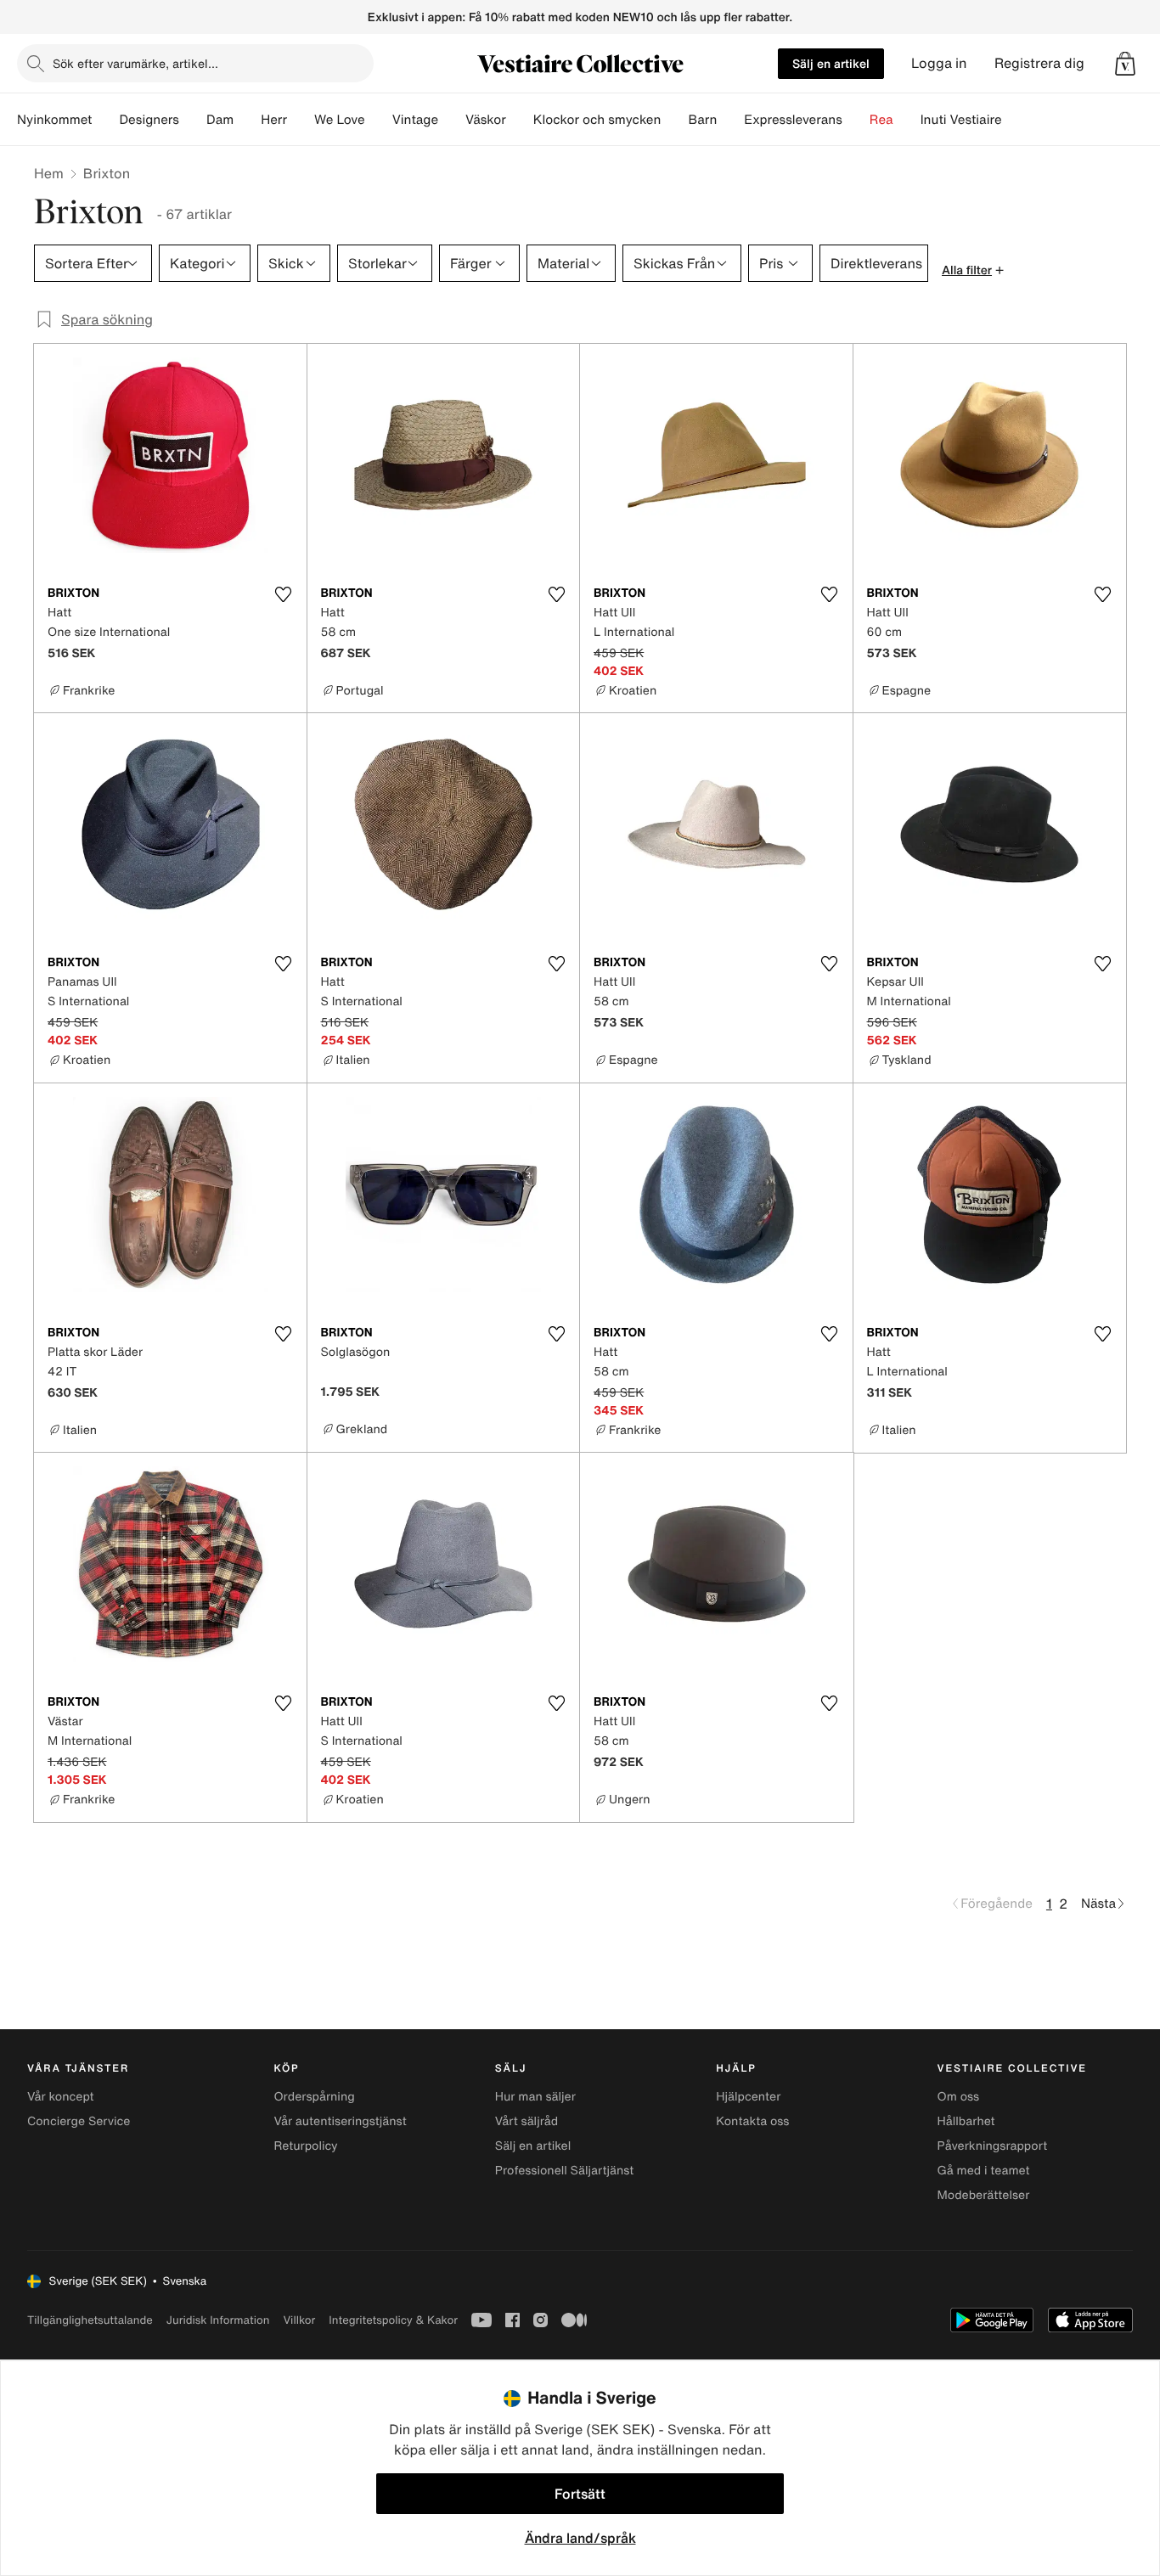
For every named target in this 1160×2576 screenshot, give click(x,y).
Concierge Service (79, 2121)
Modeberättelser (984, 2195)
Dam (220, 120)
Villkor (299, 2320)
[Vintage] (452, 120)
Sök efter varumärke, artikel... (135, 63)
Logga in (939, 63)
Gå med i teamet (984, 2171)
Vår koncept (61, 2097)
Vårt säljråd (527, 2121)
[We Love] (379, 120)
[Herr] (301, 120)
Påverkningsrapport (993, 2146)
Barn (702, 120)
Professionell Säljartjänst (565, 2171)
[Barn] (730, 120)
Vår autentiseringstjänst (340, 2121)
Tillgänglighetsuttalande (90, 2320)
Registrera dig (1039, 63)
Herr (274, 120)
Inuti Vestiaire (961, 120)
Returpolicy (305, 2146)
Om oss (959, 2097)
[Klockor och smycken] (674, 120)
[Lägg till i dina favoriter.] (284, 594)
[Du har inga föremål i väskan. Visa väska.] (1125, 64)
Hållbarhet (966, 2121)
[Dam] (247, 120)
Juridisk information (218, 2320)
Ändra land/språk (580, 2538)
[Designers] (193, 120)
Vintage (415, 120)
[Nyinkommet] (105, 120)
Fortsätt (580, 2494)
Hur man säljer (535, 2097)
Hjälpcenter (748, 2097)
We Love (340, 120)
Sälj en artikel (831, 63)
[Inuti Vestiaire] (1016, 120)
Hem (49, 173)
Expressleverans (793, 120)
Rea (881, 120)
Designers (149, 120)
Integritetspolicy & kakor (393, 2320)
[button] (1125, 64)
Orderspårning (314, 2097)
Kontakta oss (752, 2121)
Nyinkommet (54, 120)
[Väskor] (520, 120)
